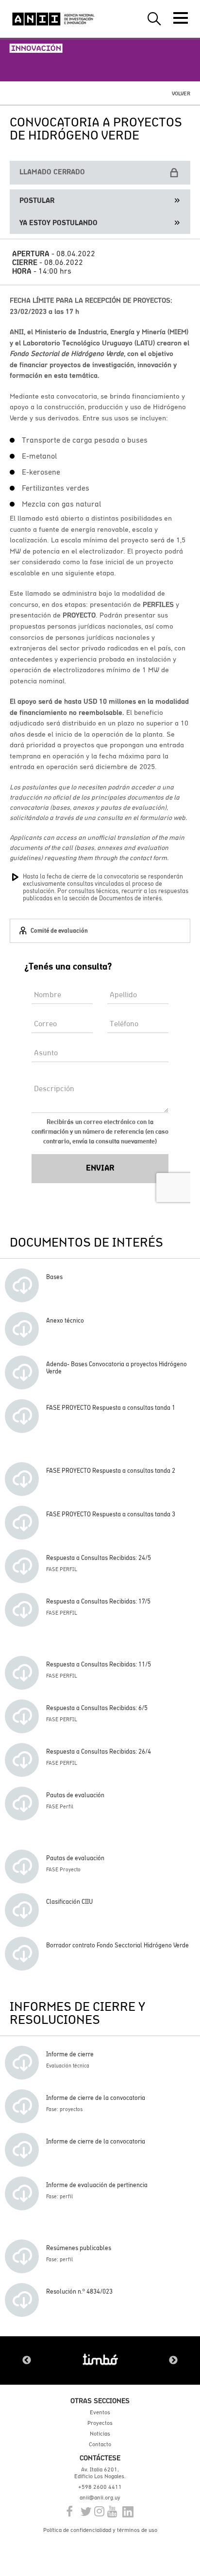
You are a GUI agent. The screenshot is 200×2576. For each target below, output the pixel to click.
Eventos (100, 2412)
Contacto (100, 2444)
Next (173, 2360)
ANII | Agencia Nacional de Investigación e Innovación (53, 19)
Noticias (100, 2434)
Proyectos (100, 2423)
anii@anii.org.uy (100, 2498)
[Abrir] (181, 18)
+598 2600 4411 (100, 2487)
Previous (27, 2360)
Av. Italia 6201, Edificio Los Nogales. (100, 2473)
